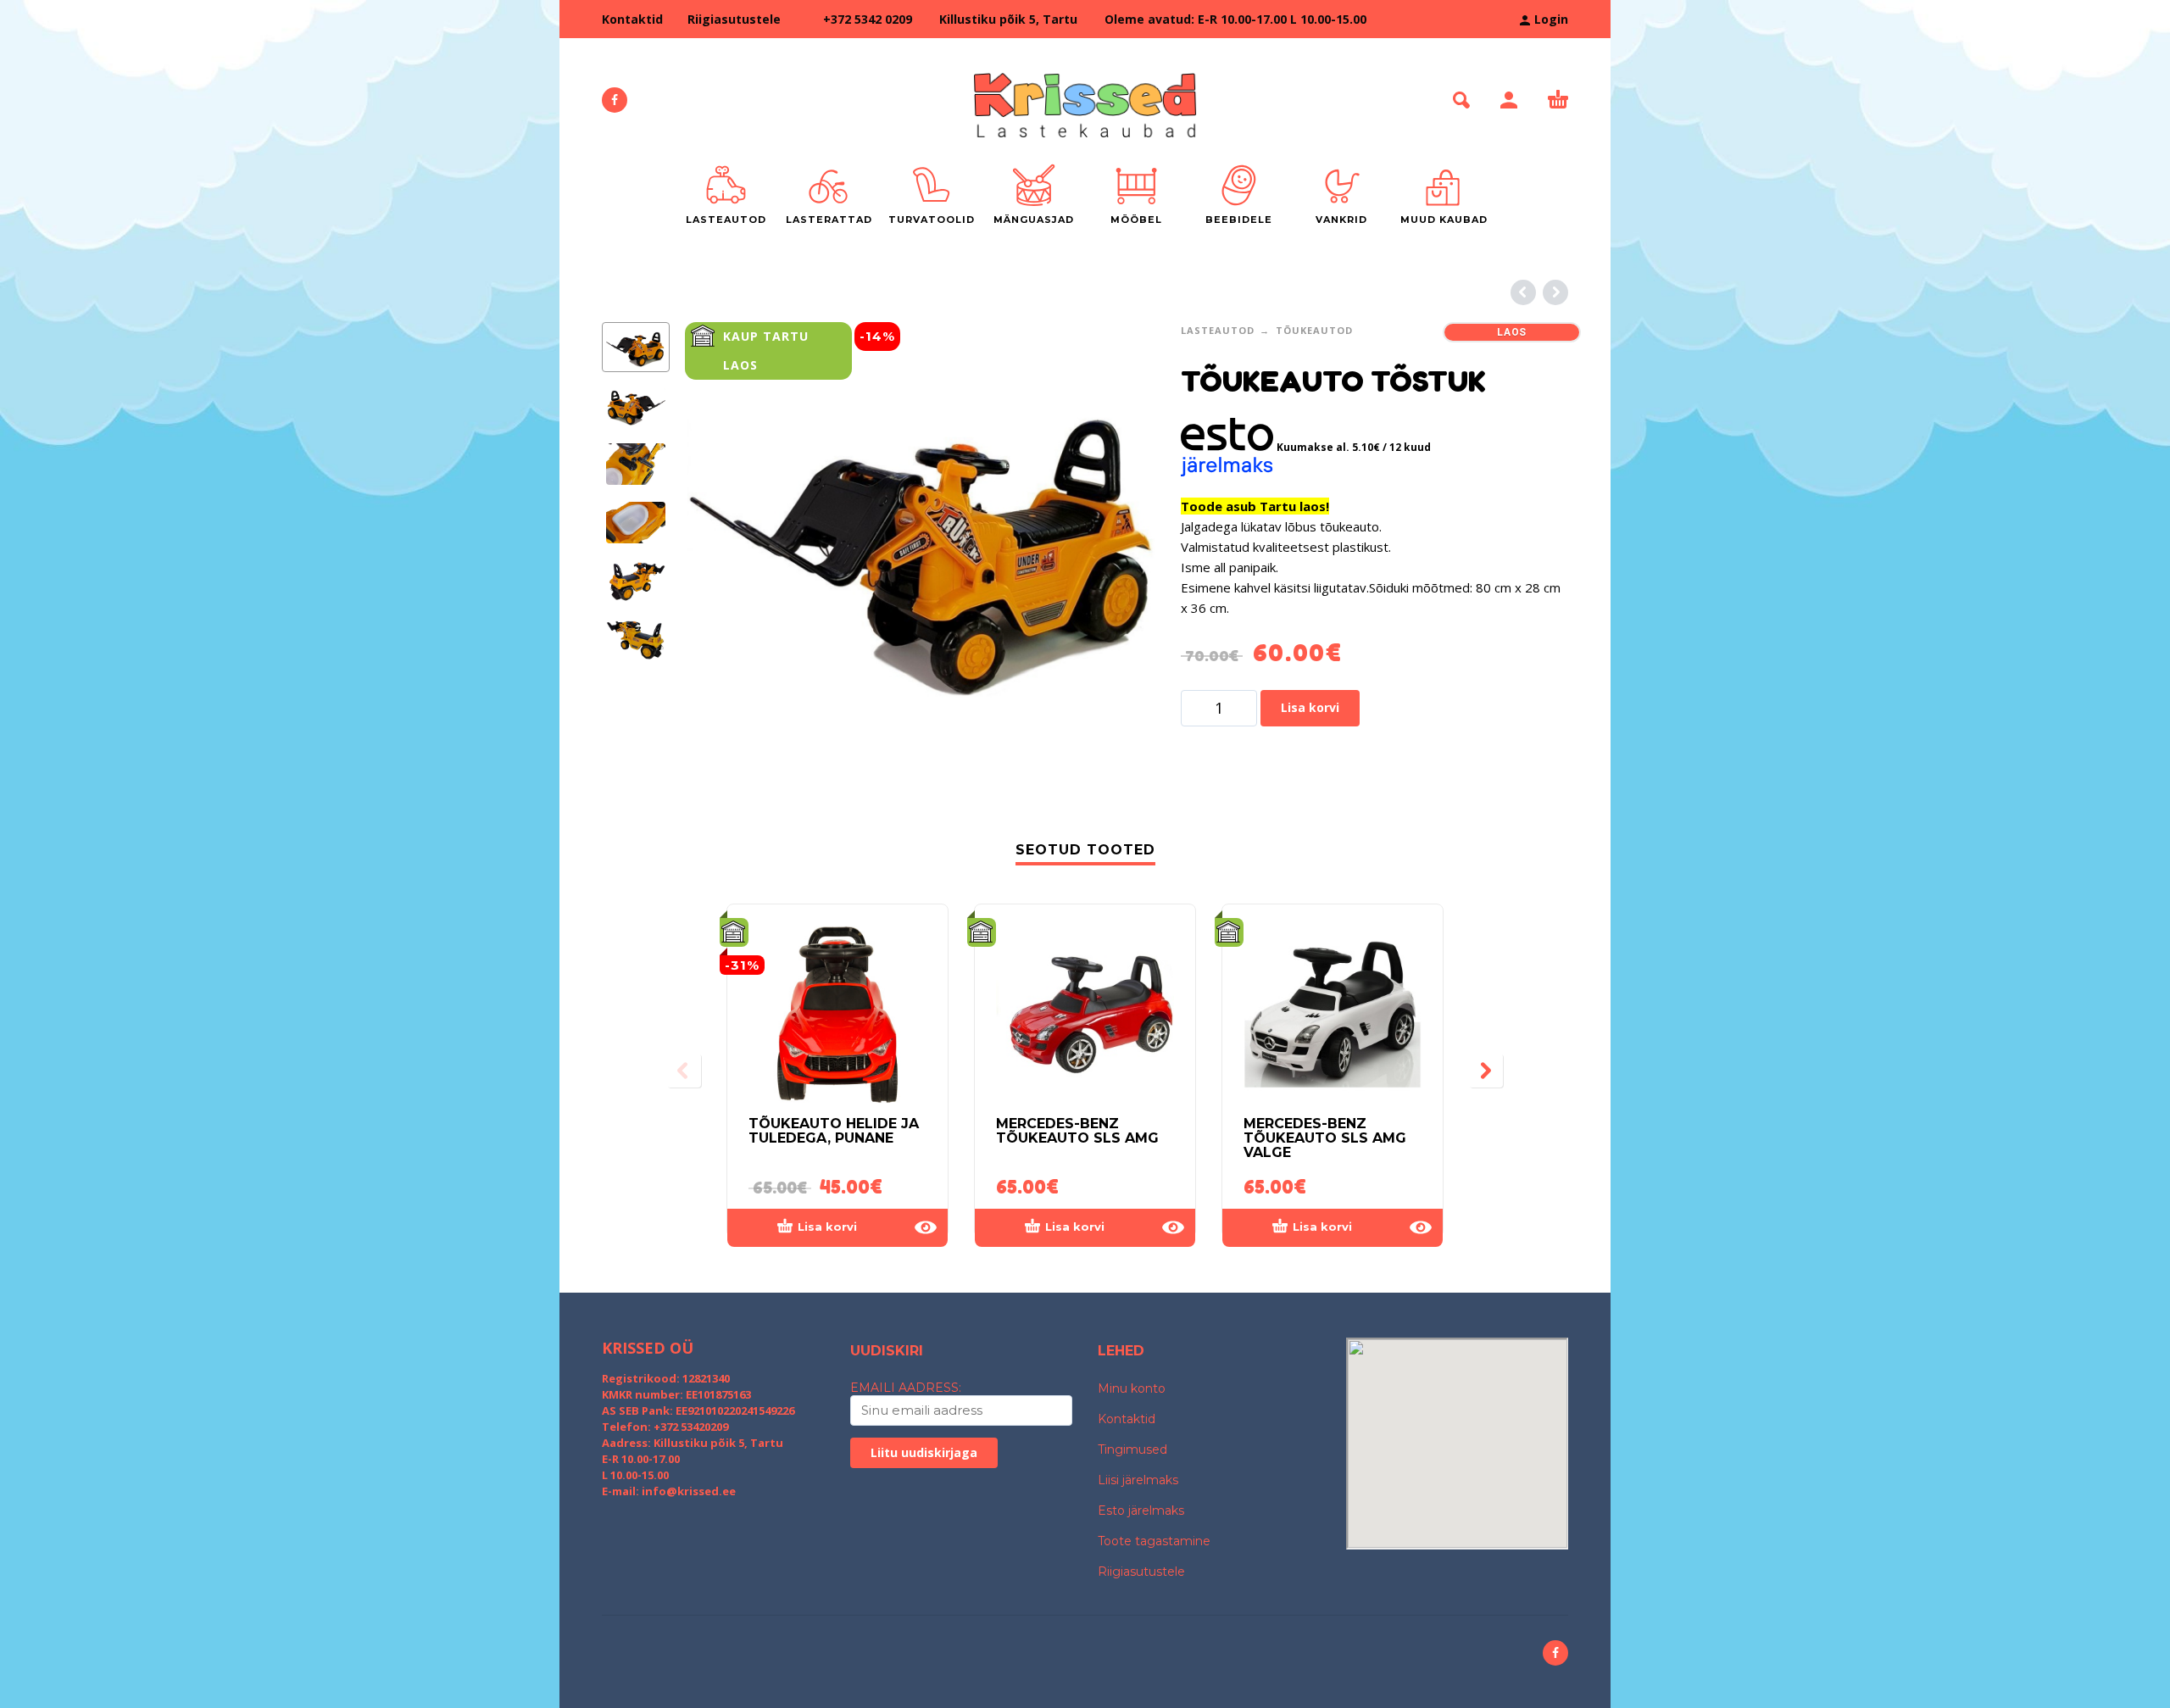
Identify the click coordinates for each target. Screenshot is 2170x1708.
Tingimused (1132, 1449)
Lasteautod (1218, 330)
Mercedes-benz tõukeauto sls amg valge (1325, 1138)
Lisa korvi (1310, 707)
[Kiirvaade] (926, 1227)
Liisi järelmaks (1138, 1480)
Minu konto (1132, 1388)
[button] (1461, 100)
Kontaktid (632, 19)
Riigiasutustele (734, 19)
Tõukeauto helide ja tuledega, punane (834, 1131)
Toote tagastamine (1154, 1541)
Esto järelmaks (1141, 1510)
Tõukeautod (1314, 330)
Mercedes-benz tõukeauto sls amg (1077, 1131)
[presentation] (721, 557)
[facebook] (615, 100)
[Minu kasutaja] (1509, 100)
